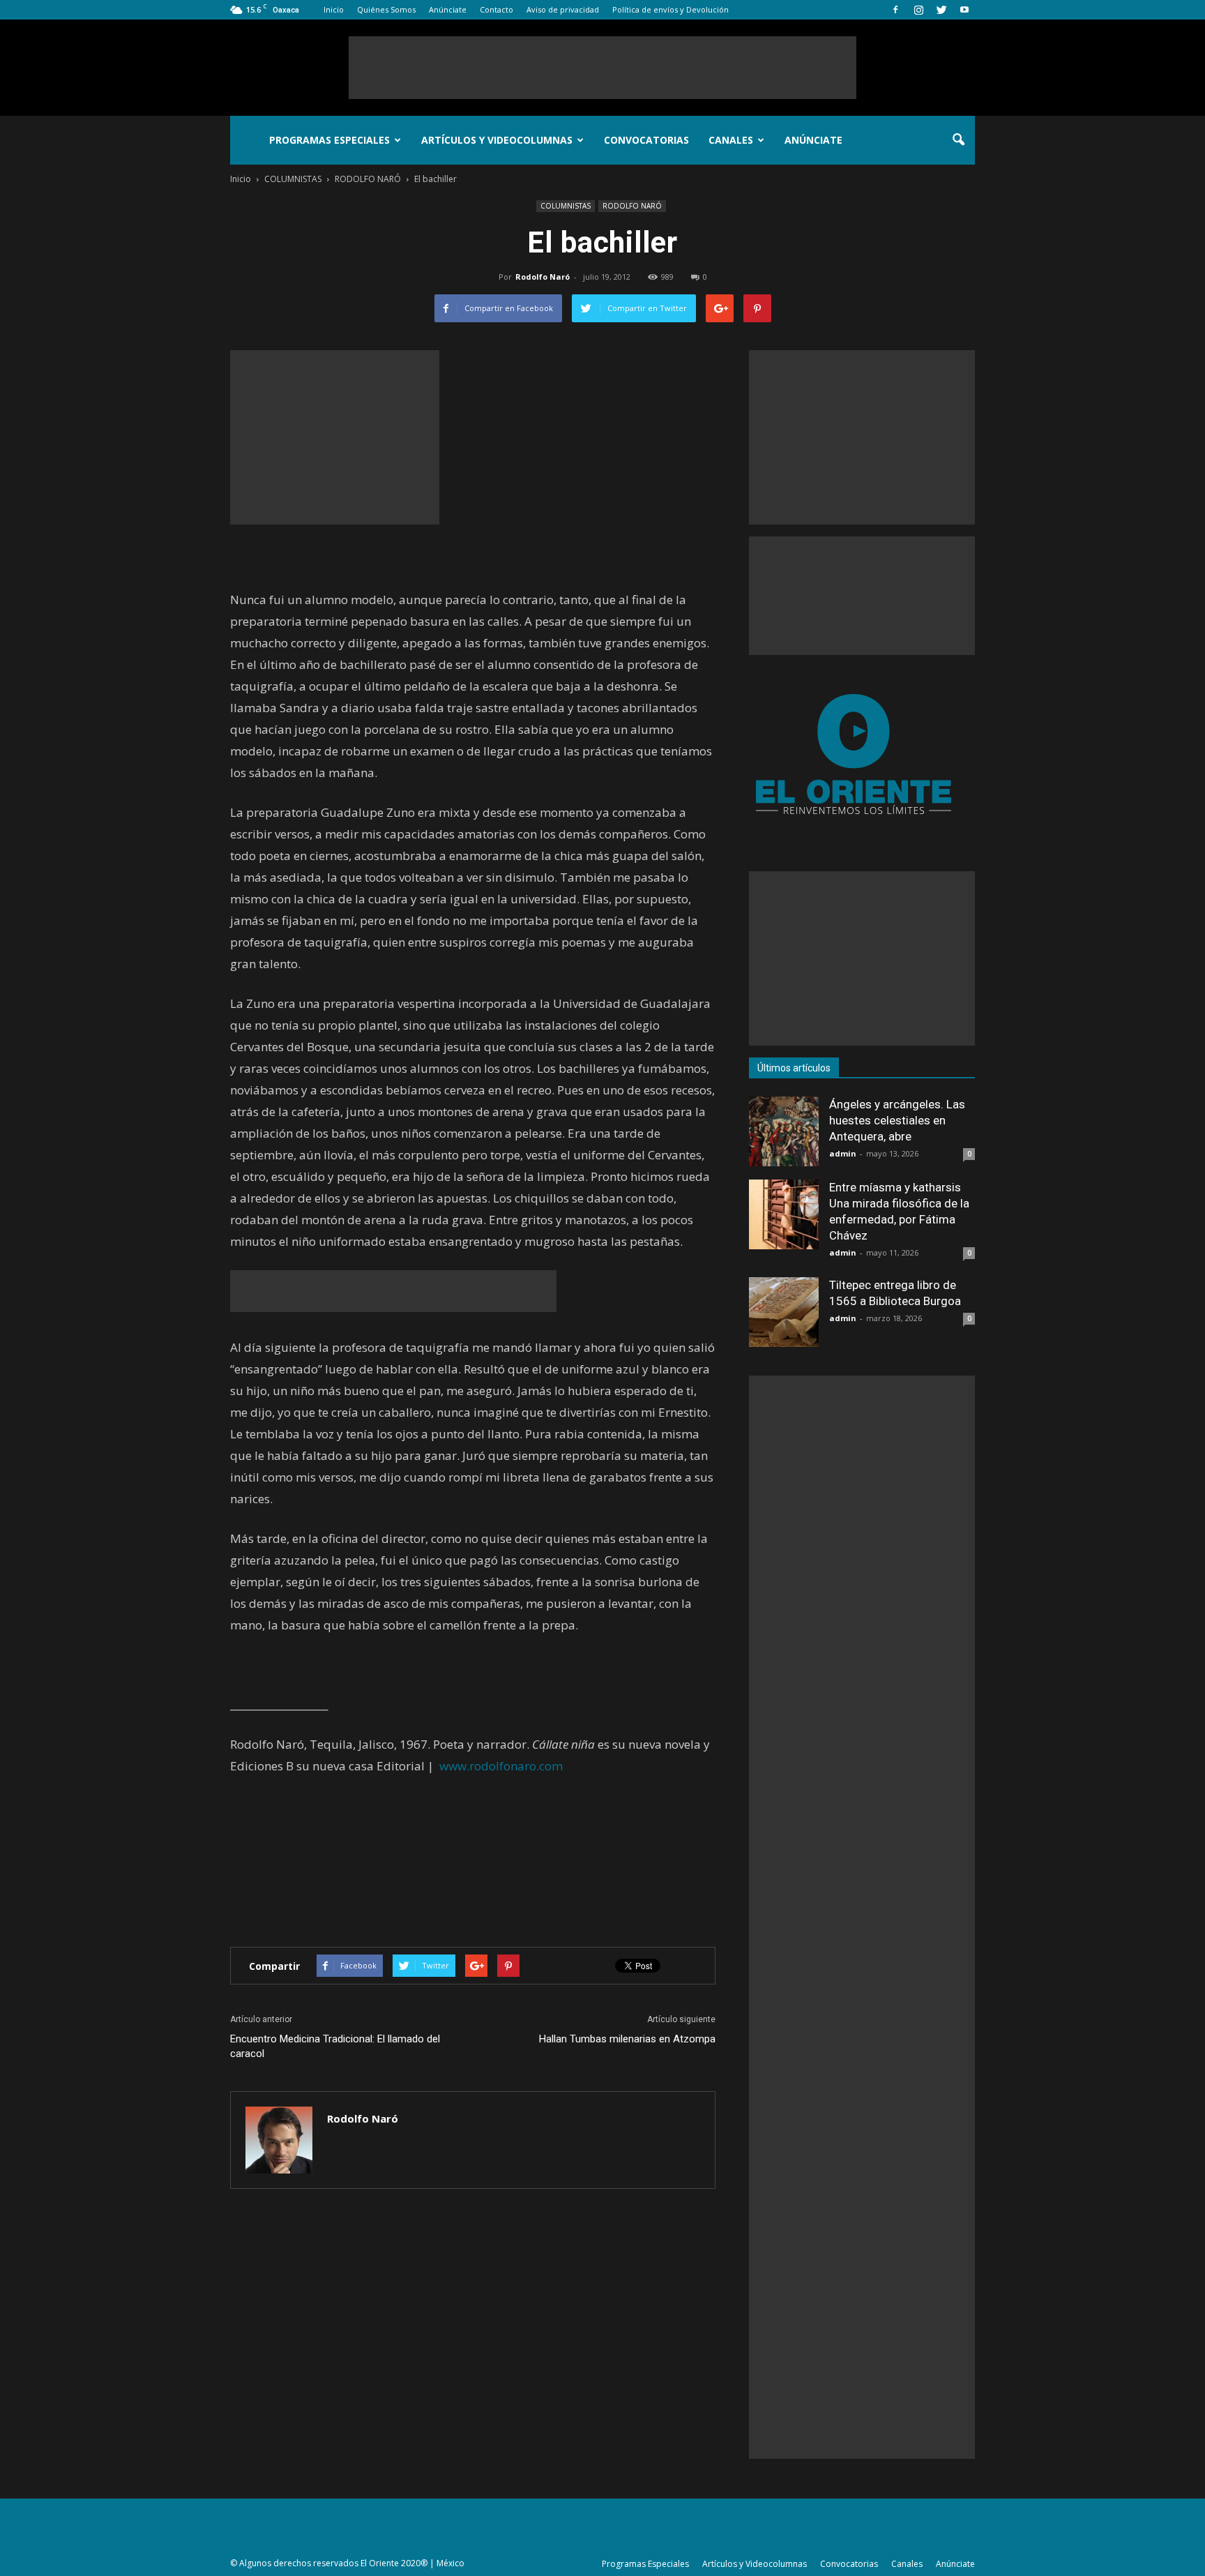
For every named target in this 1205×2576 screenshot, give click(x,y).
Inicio (334, 9)
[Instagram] (918, 10)
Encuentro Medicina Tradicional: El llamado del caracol (335, 2046)
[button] (958, 140)
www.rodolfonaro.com (501, 1766)
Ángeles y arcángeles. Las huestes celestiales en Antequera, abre (897, 1120)
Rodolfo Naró (543, 277)
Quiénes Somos (386, 9)
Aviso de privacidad (563, 9)
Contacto (497, 9)
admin (843, 1153)
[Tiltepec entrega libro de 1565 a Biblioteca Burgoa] (784, 1312)
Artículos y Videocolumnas (497, 140)
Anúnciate (448, 9)
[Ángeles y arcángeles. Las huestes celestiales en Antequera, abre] (784, 1131)
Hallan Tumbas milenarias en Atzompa (627, 2039)
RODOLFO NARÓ (632, 206)
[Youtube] (964, 10)
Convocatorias (646, 140)
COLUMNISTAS (566, 206)
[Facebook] (895, 10)
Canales (731, 140)
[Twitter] (941, 10)
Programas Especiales (329, 140)
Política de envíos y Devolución (670, 9)
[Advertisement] (602, 68)
